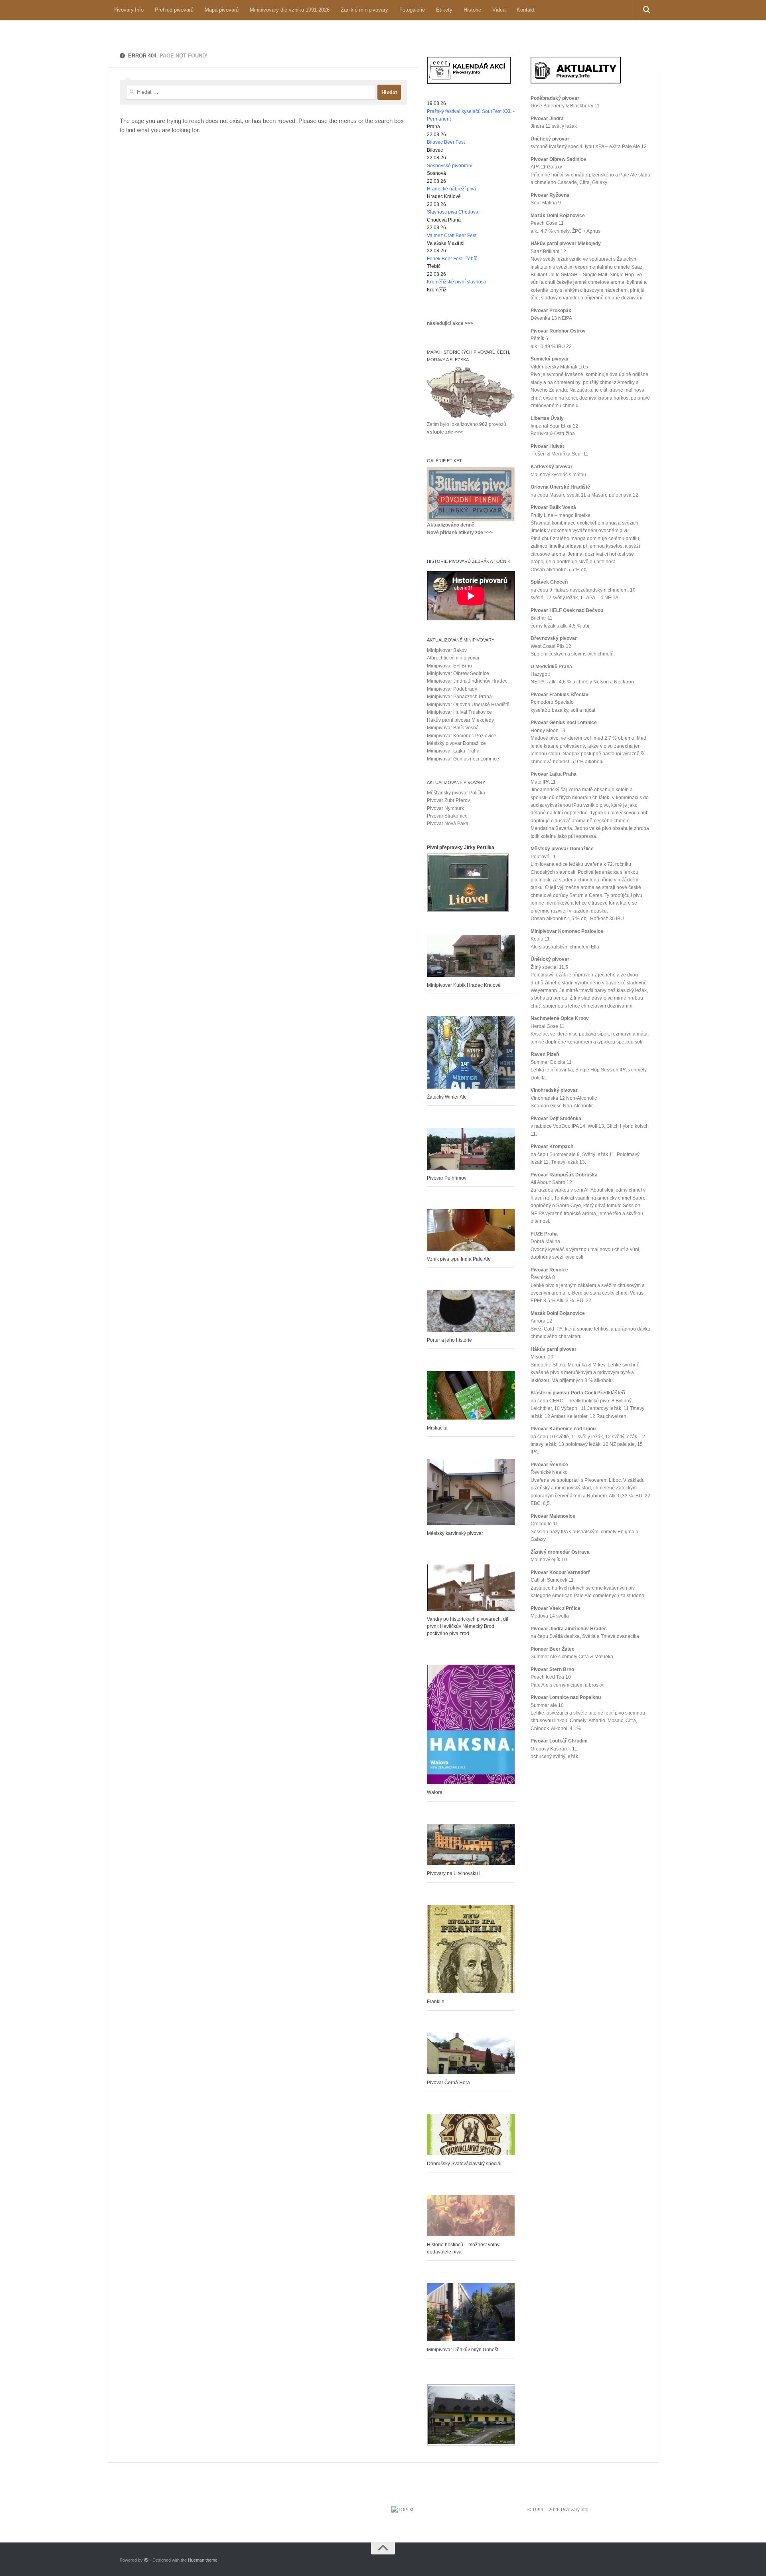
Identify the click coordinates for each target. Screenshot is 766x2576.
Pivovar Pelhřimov (447, 1178)
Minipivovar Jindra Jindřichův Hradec (467, 681)
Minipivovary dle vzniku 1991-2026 (290, 10)
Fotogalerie (412, 10)
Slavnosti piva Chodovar (453, 212)
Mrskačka (437, 1428)
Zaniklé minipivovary (364, 10)
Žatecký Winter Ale (447, 1097)
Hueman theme (203, 2560)
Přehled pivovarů (174, 10)
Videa (499, 10)
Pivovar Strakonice (447, 816)
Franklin (436, 2002)
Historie (472, 10)
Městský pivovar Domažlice (456, 743)
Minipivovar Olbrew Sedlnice (458, 673)
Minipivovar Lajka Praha (453, 751)
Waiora (435, 1792)
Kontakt (526, 10)
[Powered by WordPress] (146, 2560)
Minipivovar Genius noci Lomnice (463, 759)
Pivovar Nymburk (445, 808)
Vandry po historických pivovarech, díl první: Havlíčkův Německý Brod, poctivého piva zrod (468, 1626)
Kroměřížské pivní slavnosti (456, 282)
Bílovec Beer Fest (446, 142)
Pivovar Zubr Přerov (448, 800)
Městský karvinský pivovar (455, 1533)
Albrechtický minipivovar (453, 658)
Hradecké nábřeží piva (451, 189)
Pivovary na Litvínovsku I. (454, 1873)
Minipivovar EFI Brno (449, 666)
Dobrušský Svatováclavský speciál (464, 2164)
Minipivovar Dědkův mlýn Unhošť (463, 2350)
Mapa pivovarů (222, 10)
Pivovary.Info (128, 10)
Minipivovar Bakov (447, 650)
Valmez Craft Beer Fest (452, 236)
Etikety (444, 10)
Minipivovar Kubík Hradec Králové (464, 985)
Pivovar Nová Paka (448, 824)
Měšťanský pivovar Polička (456, 793)
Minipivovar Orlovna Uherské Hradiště (468, 705)
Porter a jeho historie (449, 1340)
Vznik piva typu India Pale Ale (459, 1259)
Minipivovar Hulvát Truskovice (459, 712)
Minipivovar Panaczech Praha (459, 697)
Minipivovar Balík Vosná (453, 728)
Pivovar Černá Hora (448, 2083)
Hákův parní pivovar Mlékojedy (460, 720)
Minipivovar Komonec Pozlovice (462, 736)
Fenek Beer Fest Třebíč (452, 259)
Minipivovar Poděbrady (452, 689)
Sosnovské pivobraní (450, 166)
